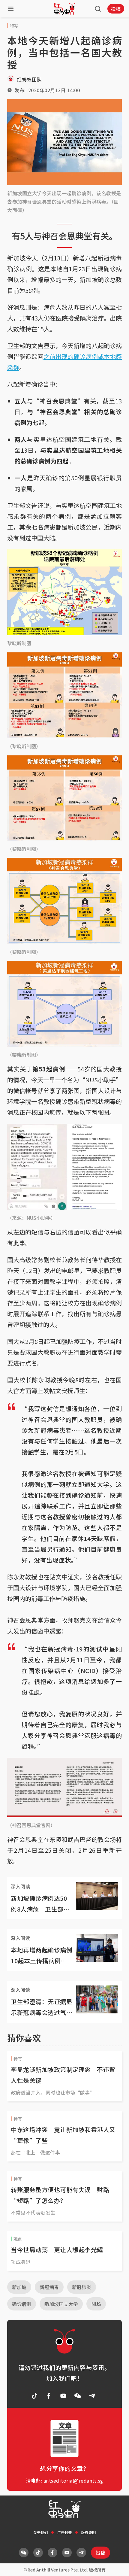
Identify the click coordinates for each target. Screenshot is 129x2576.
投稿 (116, 9)
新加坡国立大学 (61, 2304)
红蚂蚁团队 (29, 79)
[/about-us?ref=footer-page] (78, 2396)
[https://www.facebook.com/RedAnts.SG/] (49, 2396)
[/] (64, 9)
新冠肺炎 (82, 2287)
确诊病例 (22, 2304)
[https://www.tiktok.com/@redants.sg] (34, 2396)
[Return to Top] (115, 2565)
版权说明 (88, 2532)
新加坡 (19, 2287)
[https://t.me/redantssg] (92, 2396)
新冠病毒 (49, 2287)
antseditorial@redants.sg (73, 2480)
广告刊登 (64, 2532)
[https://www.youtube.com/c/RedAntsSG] (63, 2396)
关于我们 (40, 2532)
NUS (96, 2304)
